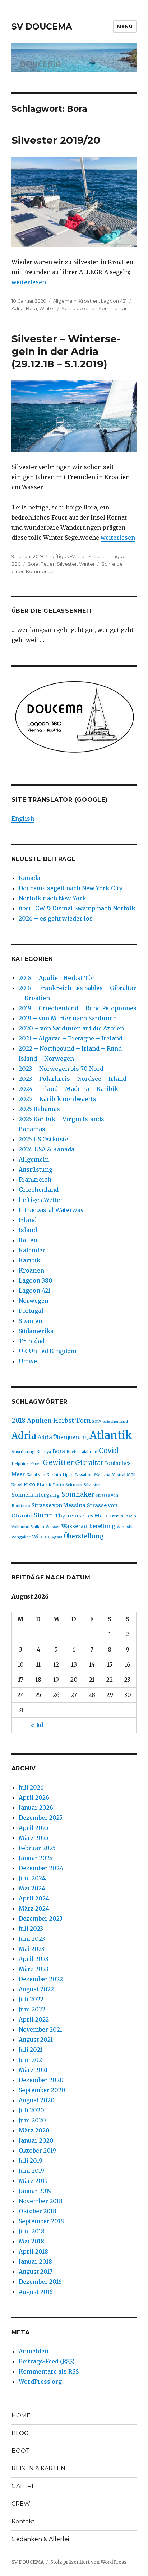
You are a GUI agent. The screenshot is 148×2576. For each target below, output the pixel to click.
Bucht (72, 1452)
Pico (29, 1484)
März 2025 (34, 1838)
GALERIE (24, 2486)
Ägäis (57, 1537)
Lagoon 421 (114, 301)
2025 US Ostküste (43, 1139)
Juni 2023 (32, 1939)
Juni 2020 (32, 2120)
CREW (21, 2504)
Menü (125, 26)
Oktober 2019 (37, 2151)
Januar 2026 (36, 1808)
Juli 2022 (31, 1999)
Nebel (17, 1485)
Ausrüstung (36, 1169)
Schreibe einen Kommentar (94, 308)
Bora (31, 308)
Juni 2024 (32, 1878)
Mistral (119, 1475)
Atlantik (111, 1435)
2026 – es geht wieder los (56, 918)
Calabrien (88, 1452)
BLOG (20, 2433)
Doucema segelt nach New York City (71, 888)
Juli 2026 (31, 1787)
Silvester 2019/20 (56, 140)
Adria (18, 308)
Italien (28, 1240)
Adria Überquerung (63, 1437)
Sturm (43, 1515)
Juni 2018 (32, 2231)
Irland (28, 1220)
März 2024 (34, 1908)
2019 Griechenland (110, 1421)
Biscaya (44, 1452)
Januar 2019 (35, 2191)
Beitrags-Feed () (47, 2361)
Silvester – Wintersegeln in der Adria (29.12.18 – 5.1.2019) (66, 351)
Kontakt (23, 2521)
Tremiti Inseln (123, 1516)
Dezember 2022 (41, 1979)
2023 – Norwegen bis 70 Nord (61, 1069)
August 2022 (36, 1989)
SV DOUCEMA (42, 27)
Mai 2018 (31, 2241)
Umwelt (30, 1361)
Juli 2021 (31, 2050)
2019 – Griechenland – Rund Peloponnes (78, 1008)
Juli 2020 (31, 2110)
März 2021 (33, 2070)
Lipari (68, 1475)
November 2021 (40, 2029)
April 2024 (34, 1898)
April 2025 (34, 1828)
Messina (102, 1475)
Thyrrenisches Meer (81, 1516)
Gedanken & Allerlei (40, 2539)
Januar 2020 (36, 2140)
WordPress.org (40, 2381)
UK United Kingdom (48, 1351)
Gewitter (58, 1462)
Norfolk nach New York (52, 898)
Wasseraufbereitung (88, 1526)
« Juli (38, 1725)
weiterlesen (29, 282)
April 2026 (34, 1797)
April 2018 (33, 2251)
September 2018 (41, 2221)
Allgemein (65, 301)
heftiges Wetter (68, 556)
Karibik (30, 1260)
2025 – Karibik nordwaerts (57, 1099)
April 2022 (34, 2019)
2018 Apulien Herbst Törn (51, 1421)
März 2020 (34, 2130)
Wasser (53, 1527)
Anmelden (34, 2351)
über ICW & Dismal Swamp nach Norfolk (77, 908)
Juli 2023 (31, 1929)
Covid (109, 1450)
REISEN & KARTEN (38, 2468)
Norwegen (34, 1301)
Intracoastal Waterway (51, 1210)
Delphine (20, 1464)
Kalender (32, 1250)
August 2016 (36, 2292)
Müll (131, 1475)
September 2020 (42, 2090)
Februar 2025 (37, 1848)
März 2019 (33, 2181)
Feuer (48, 564)
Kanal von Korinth (44, 1475)
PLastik (44, 1485)
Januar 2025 (36, 1858)
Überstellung (84, 1536)
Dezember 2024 (41, 1868)
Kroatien (89, 301)
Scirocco (74, 1485)
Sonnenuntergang (36, 1495)
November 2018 (41, 2201)
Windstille (126, 1527)
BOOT (21, 2451)
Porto (58, 1485)
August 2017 (36, 2272)
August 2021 (36, 2040)
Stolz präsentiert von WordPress (88, 2562)
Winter (47, 308)
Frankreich (35, 1180)
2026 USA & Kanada (47, 1149)
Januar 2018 (35, 2261)
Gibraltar (89, 1463)
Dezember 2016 (40, 2282)
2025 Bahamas (39, 1109)
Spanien (31, 1321)
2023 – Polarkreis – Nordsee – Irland (73, 1079)
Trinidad (32, 1341)
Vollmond (20, 1527)
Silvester (67, 564)
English (23, 819)
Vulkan (38, 1527)
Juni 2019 (31, 2171)
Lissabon (84, 1475)
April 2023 (34, 1959)
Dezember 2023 (41, 1918)
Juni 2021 (31, 2060)
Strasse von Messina (59, 1505)
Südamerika (36, 1331)
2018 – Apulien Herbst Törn (59, 978)
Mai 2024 (32, 1888)
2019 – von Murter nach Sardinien (68, 1018)
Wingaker (21, 1537)
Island (28, 1230)
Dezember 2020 (41, 2080)
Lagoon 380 (36, 1280)
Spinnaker (78, 1494)
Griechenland (39, 1190)
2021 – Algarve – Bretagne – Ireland (71, 1038)
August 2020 (37, 2100)
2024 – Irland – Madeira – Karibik (68, 1089)
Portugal (31, 1311)
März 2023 (34, 1969)
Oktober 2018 (38, 2211)
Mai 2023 (32, 1949)
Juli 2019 (31, 2161)
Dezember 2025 (41, 1818)
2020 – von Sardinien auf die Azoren (71, 1028)
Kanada (29, 878)
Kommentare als (49, 2371)
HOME (21, 2415)
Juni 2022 (32, 2009)
